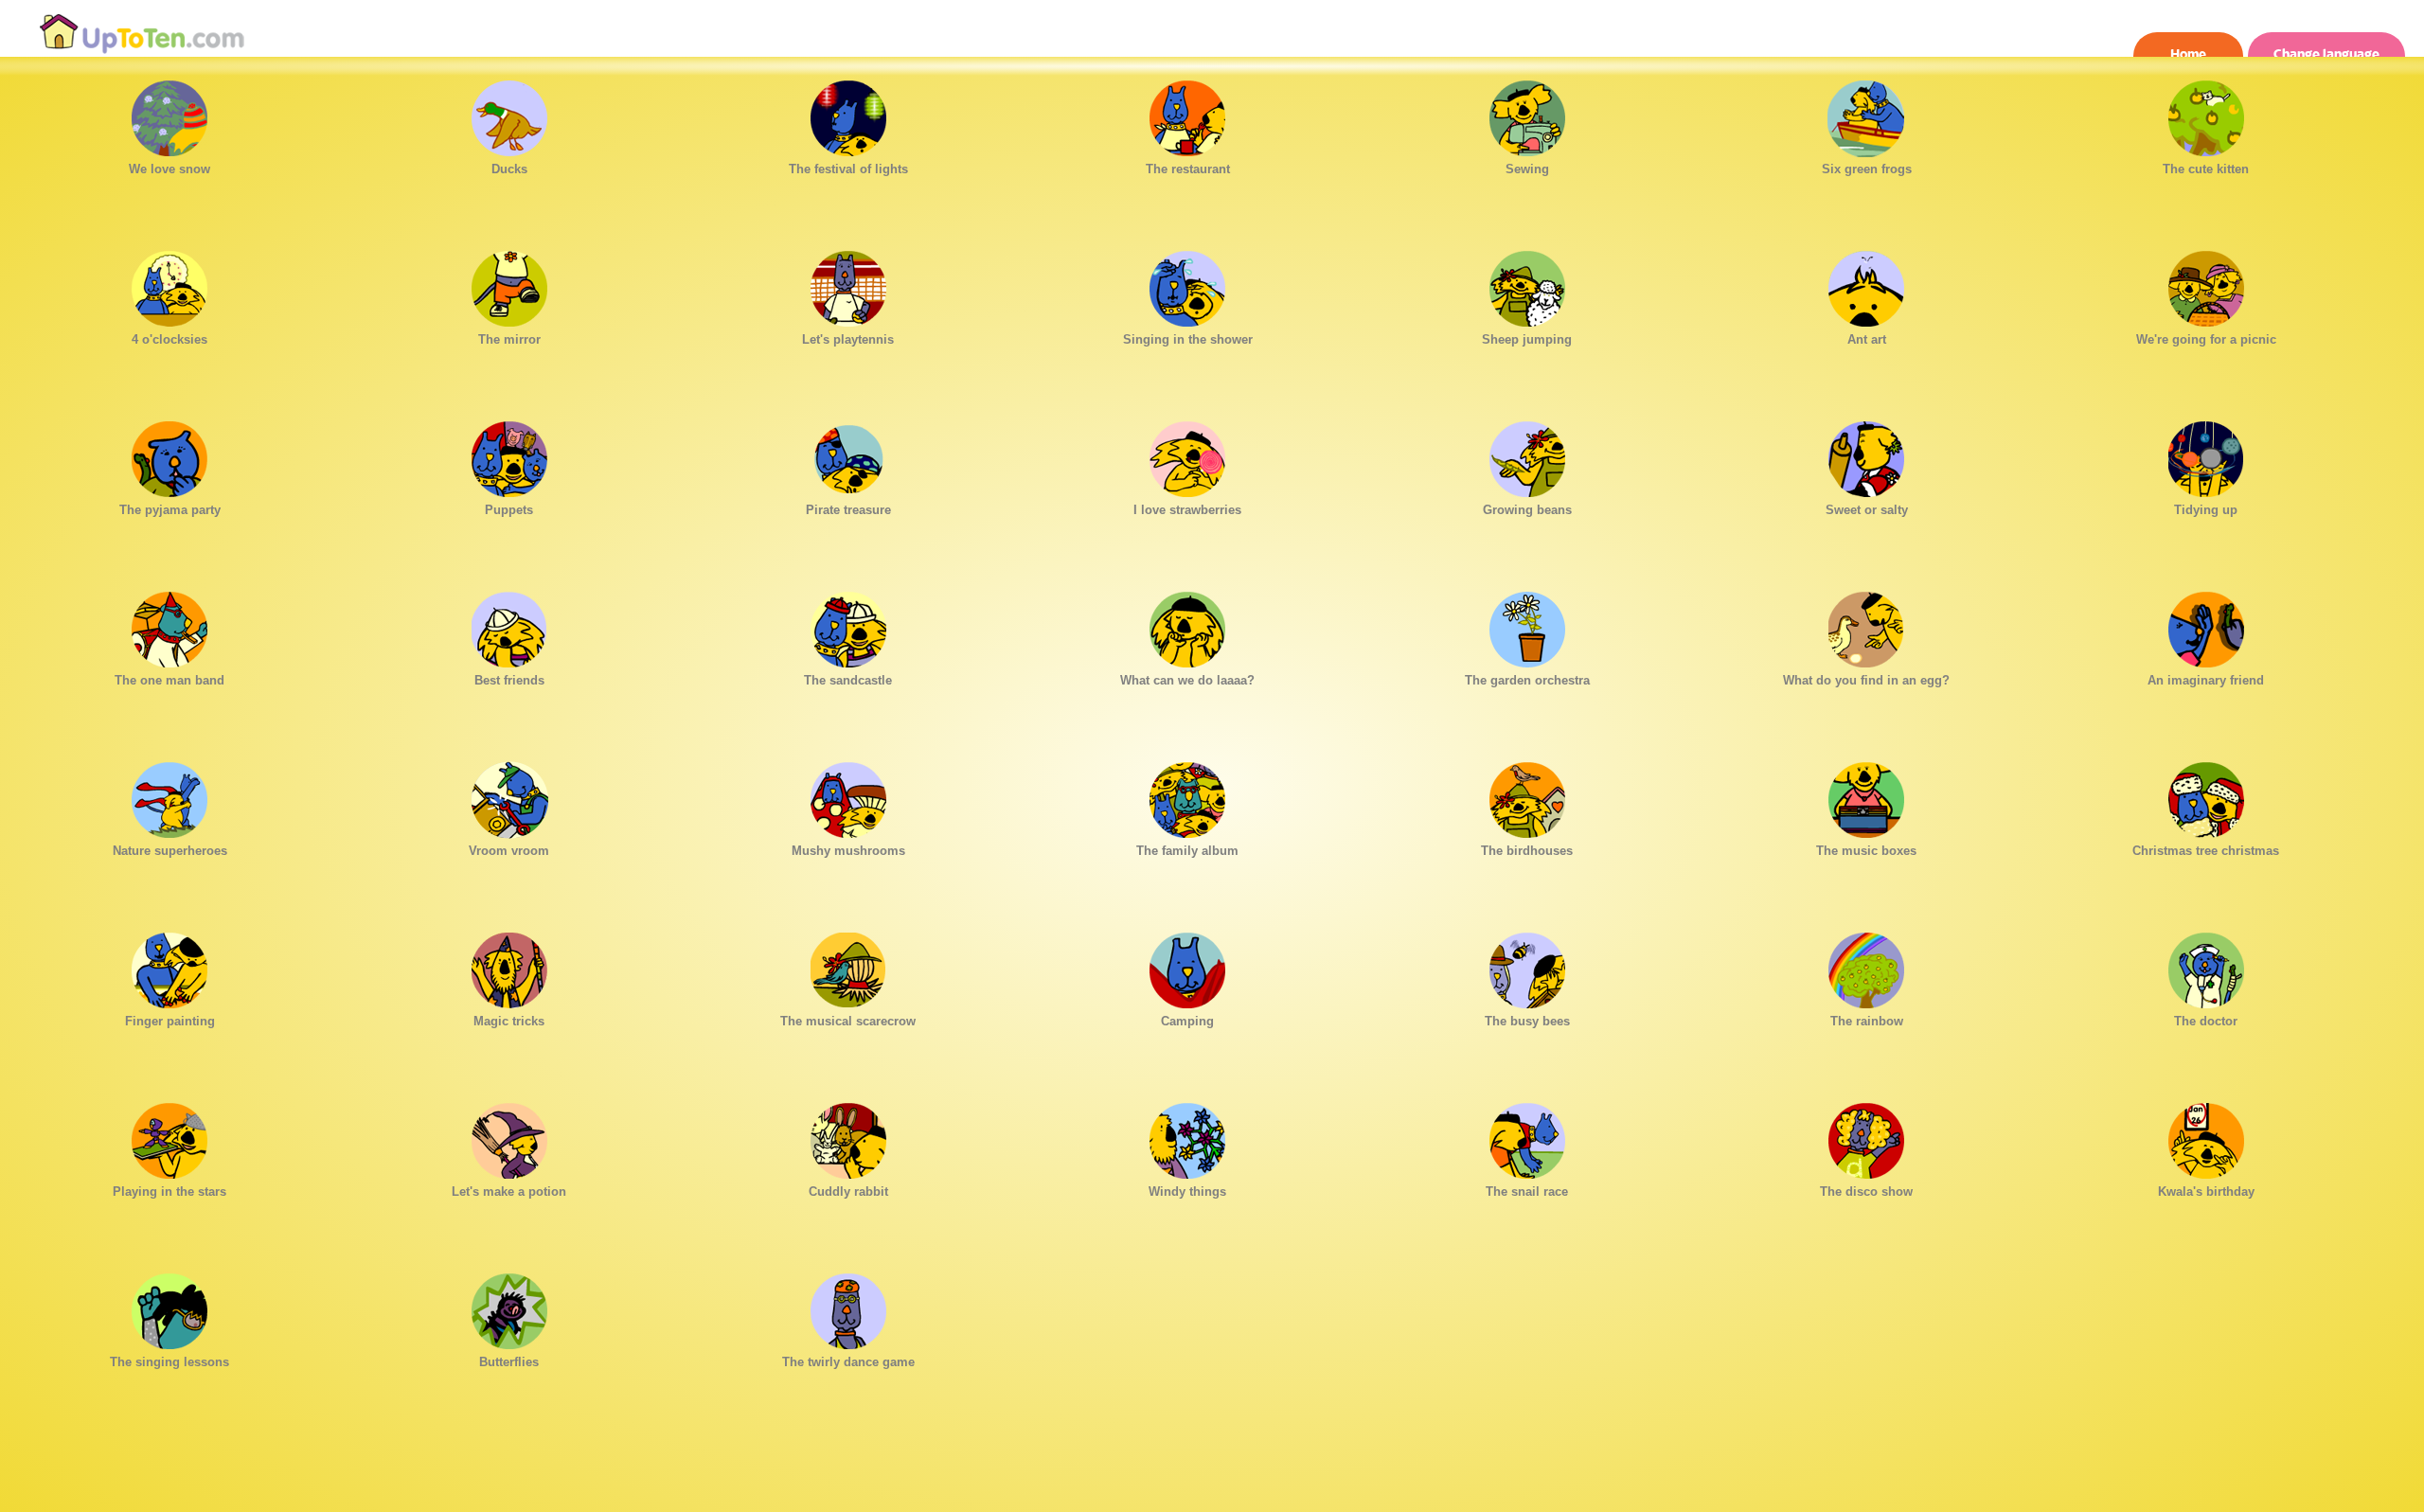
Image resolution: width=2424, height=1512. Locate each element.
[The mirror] (509, 284)
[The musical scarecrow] (848, 966)
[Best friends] (509, 625)
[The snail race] (1527, 1136)
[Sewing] (1527, 114)
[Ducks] (509, 114)
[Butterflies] (509, 1307)
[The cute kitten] (2206, 114)
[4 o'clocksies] (169, 284)
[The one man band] (169, 625)
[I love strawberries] (1187, 454)
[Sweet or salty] (1866, 454)
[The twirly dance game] (848, 1307)
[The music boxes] (1866, 795)
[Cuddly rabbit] (848, 1136)
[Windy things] (1187, 1136)
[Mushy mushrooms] (848, 795)
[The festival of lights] (848, 114)
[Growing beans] (1527, 454)
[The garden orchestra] (1527, 625)
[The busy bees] (1527, 966)
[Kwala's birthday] (2206, 1136)
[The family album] (1187, 795)
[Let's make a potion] (509, 1136)
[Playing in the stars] (169, 1136)
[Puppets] (509, 454)
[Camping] (1187, 966)
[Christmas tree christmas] (2206, 795)
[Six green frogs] (1866, 114)
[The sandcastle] (848, 625)
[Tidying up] (2206, 454)
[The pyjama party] (169, 454)
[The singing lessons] (169, 1307)
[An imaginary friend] (2206, 625)
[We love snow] (169, 114)
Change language (2326, 54)
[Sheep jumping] (1527, 284)
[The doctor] (2206, 966)
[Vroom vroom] (509, 795)
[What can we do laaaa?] (1187, 625)
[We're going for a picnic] (2206, 284)
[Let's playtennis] (848, 284)
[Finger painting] (169, 966)
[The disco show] (1866, 1136)
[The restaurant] (1187, 114)
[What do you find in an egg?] (1866, 625)
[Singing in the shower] (1187, 284)
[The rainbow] (1866, 966)
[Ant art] (1866, 284)
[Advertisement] (1212, 1469)
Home (2188, 54)
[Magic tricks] (509, 966)
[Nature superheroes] (169, 795)
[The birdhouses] (1527, 795)
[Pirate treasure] (848, 454)
